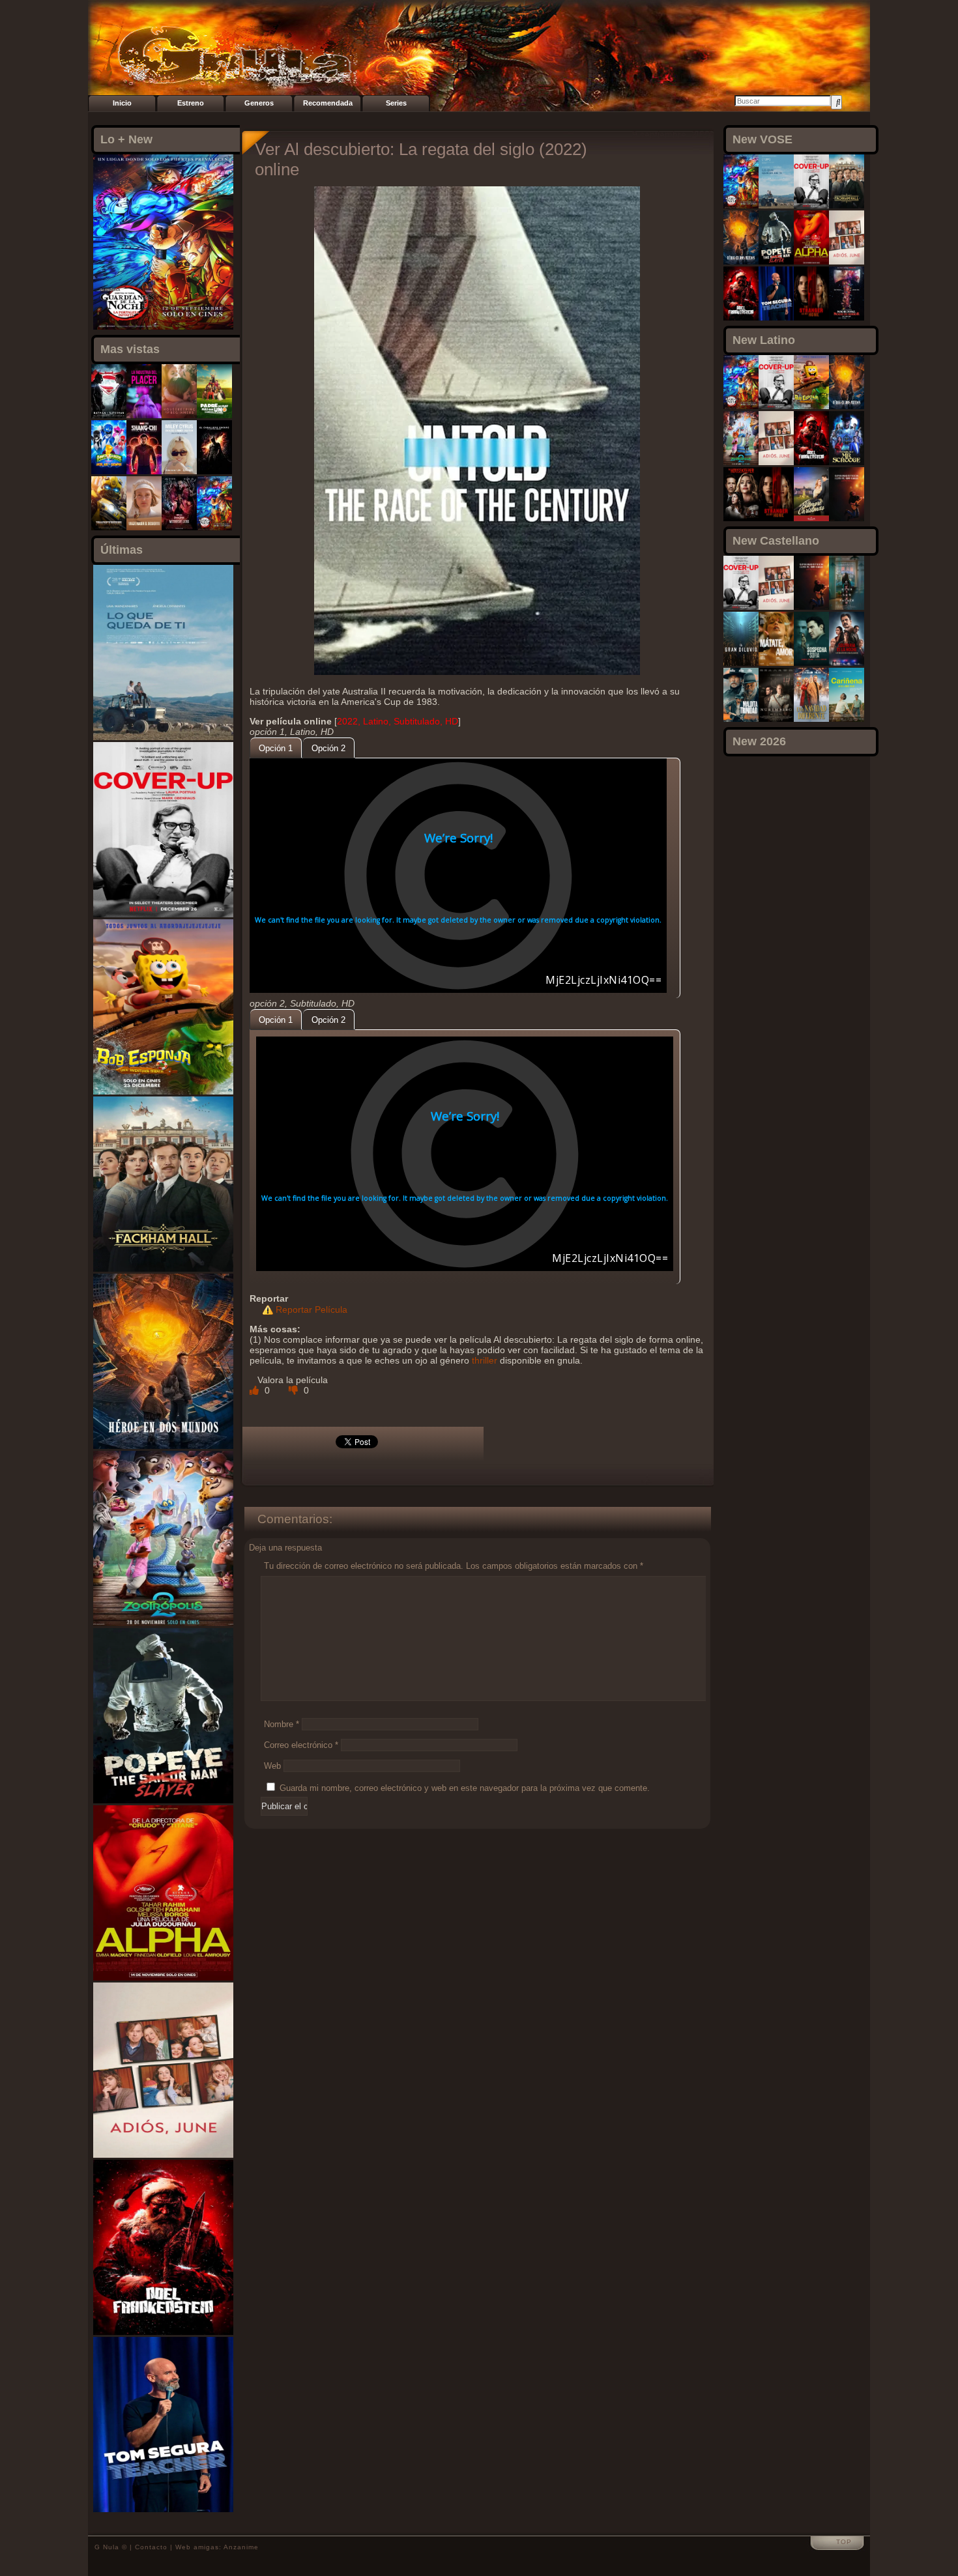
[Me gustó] (255, 1390)
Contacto (151, 2547)
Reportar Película (312, 1309)
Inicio (122, 103)
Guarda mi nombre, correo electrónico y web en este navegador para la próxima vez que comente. (465, 1788)
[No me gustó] (295, 1390)
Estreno (191, 103)
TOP (844, 2542)
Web (272, 1766)
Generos (259, 103)
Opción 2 (328, 748)
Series (396, 103)
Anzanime (241, 2547)
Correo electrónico (301, 1745)
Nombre (282, 1724)
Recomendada (328, 103)
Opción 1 (276, 748)
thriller (485, 1360)
